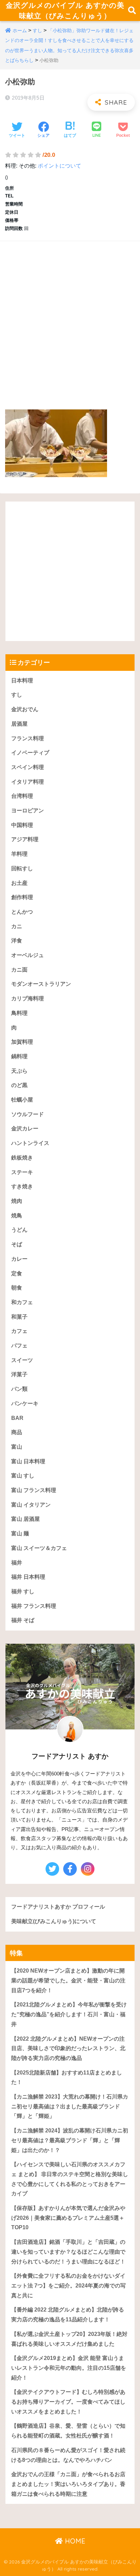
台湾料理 (22, 796)
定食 (17, 1273)
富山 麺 (20, 1534)
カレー (19, 1259)
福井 (17, 1563)
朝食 (17, 1288)
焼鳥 (17, 1216)
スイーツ (22, 1360)
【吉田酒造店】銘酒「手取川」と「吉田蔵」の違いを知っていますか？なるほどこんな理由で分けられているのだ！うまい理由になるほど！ (68, 2252)
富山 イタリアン (31, 1505)
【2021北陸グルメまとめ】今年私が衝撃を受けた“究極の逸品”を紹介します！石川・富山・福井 (69, 2014)
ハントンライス (30, 1143)
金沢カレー (25, 1129)
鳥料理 (19, 1013)
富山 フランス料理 (34, 1490)
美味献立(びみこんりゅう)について (54, 1921)
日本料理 (22, 680)
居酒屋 (19, 724)
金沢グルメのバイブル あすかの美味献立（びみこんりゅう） (65, 10)
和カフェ (22, 1302)
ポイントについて (59, 166)
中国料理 (22, 825)
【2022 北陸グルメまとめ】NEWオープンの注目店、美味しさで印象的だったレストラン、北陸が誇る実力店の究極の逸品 (68, 2048)
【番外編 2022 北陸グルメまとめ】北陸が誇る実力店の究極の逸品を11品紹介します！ (68, 2315)
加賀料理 (22, 1042)
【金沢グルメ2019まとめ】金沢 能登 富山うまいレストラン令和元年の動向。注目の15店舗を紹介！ (69, 2368)
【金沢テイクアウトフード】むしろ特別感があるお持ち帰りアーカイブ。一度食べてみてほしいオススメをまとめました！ (68, 2402)
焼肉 (17, 1201)
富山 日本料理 (28, 1461)
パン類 (19, 1389)
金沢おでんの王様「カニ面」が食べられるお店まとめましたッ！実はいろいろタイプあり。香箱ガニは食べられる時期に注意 (68, 2484)
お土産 (19, 883)
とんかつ (22, 912)
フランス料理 (28, 738)
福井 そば (23, 1620)
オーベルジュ (28, 955)
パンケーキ (25, 1403)
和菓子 (19, 1317)
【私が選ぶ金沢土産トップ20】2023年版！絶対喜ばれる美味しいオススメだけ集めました (69, 2339)
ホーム (20, 30)
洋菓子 (19, 1374)
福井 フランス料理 (34, 1606)
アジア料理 (25, 839)
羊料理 (19, 854)
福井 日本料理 (28, 1577)
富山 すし (23, 1476)
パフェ (19, 1346)
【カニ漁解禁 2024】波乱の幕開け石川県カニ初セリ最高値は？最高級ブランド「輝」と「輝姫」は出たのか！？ (70, 2140)
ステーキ (22, 1172)
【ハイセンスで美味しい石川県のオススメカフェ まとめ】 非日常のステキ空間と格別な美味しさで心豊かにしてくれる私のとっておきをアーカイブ (70, 2179)
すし (37, 30)
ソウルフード (28, 1114)
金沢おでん (25, 709)
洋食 (17, 941)
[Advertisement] (70, 318)
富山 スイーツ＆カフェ (39, 1548)
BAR (17, 1418)
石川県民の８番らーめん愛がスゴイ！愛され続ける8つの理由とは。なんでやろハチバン (68, 2455)
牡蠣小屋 (22, 1100)
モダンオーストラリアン (41, 984)
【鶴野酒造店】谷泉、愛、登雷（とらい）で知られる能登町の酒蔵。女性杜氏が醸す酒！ (68, 2431)
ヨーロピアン (28, 811)
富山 (17, 1447)
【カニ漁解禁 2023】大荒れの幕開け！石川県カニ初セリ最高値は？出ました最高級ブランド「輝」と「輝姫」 (70, 2106)
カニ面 (19, 970)
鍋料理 (19, 1056)
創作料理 (22, 897)
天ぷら (19, 1071)
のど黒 (19, 1085)
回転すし (22, 868)
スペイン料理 (28, 767)
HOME (74, 2541)
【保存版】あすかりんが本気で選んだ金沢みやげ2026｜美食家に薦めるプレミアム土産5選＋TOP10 (68, 2218)
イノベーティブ (30, 753)
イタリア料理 (28, 782)
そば (17, 1244)
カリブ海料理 (28, 998)
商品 (17, 1432)
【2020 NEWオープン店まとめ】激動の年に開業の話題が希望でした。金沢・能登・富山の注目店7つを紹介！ (68, 1980)
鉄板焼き (22, 1158)
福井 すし (23, 1591)
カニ (17, 926)
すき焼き (22, 1186)
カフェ (19, 1331)
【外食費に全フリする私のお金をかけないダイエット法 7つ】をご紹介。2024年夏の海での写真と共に (68, 2285)
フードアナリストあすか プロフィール (58, 1907)
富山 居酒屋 (25, 1519)
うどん (19, 1230)
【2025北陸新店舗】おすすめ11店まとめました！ (67, 2078)
